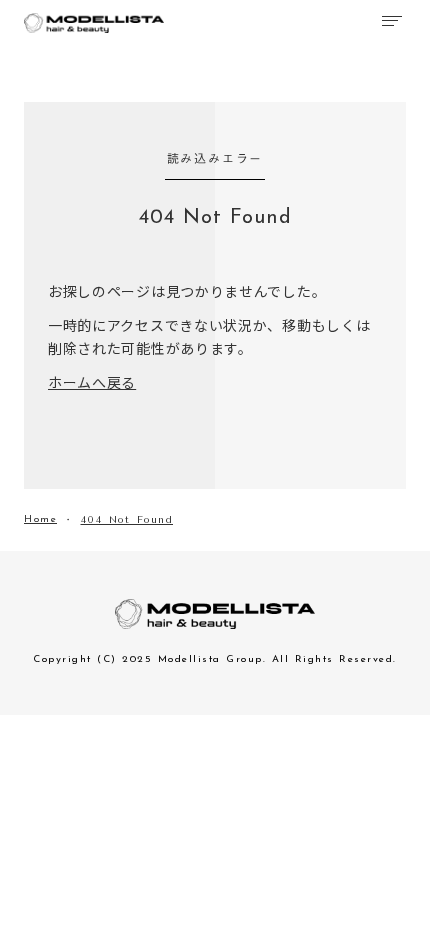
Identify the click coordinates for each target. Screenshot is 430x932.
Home (40, 519)
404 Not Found (127, 520)
